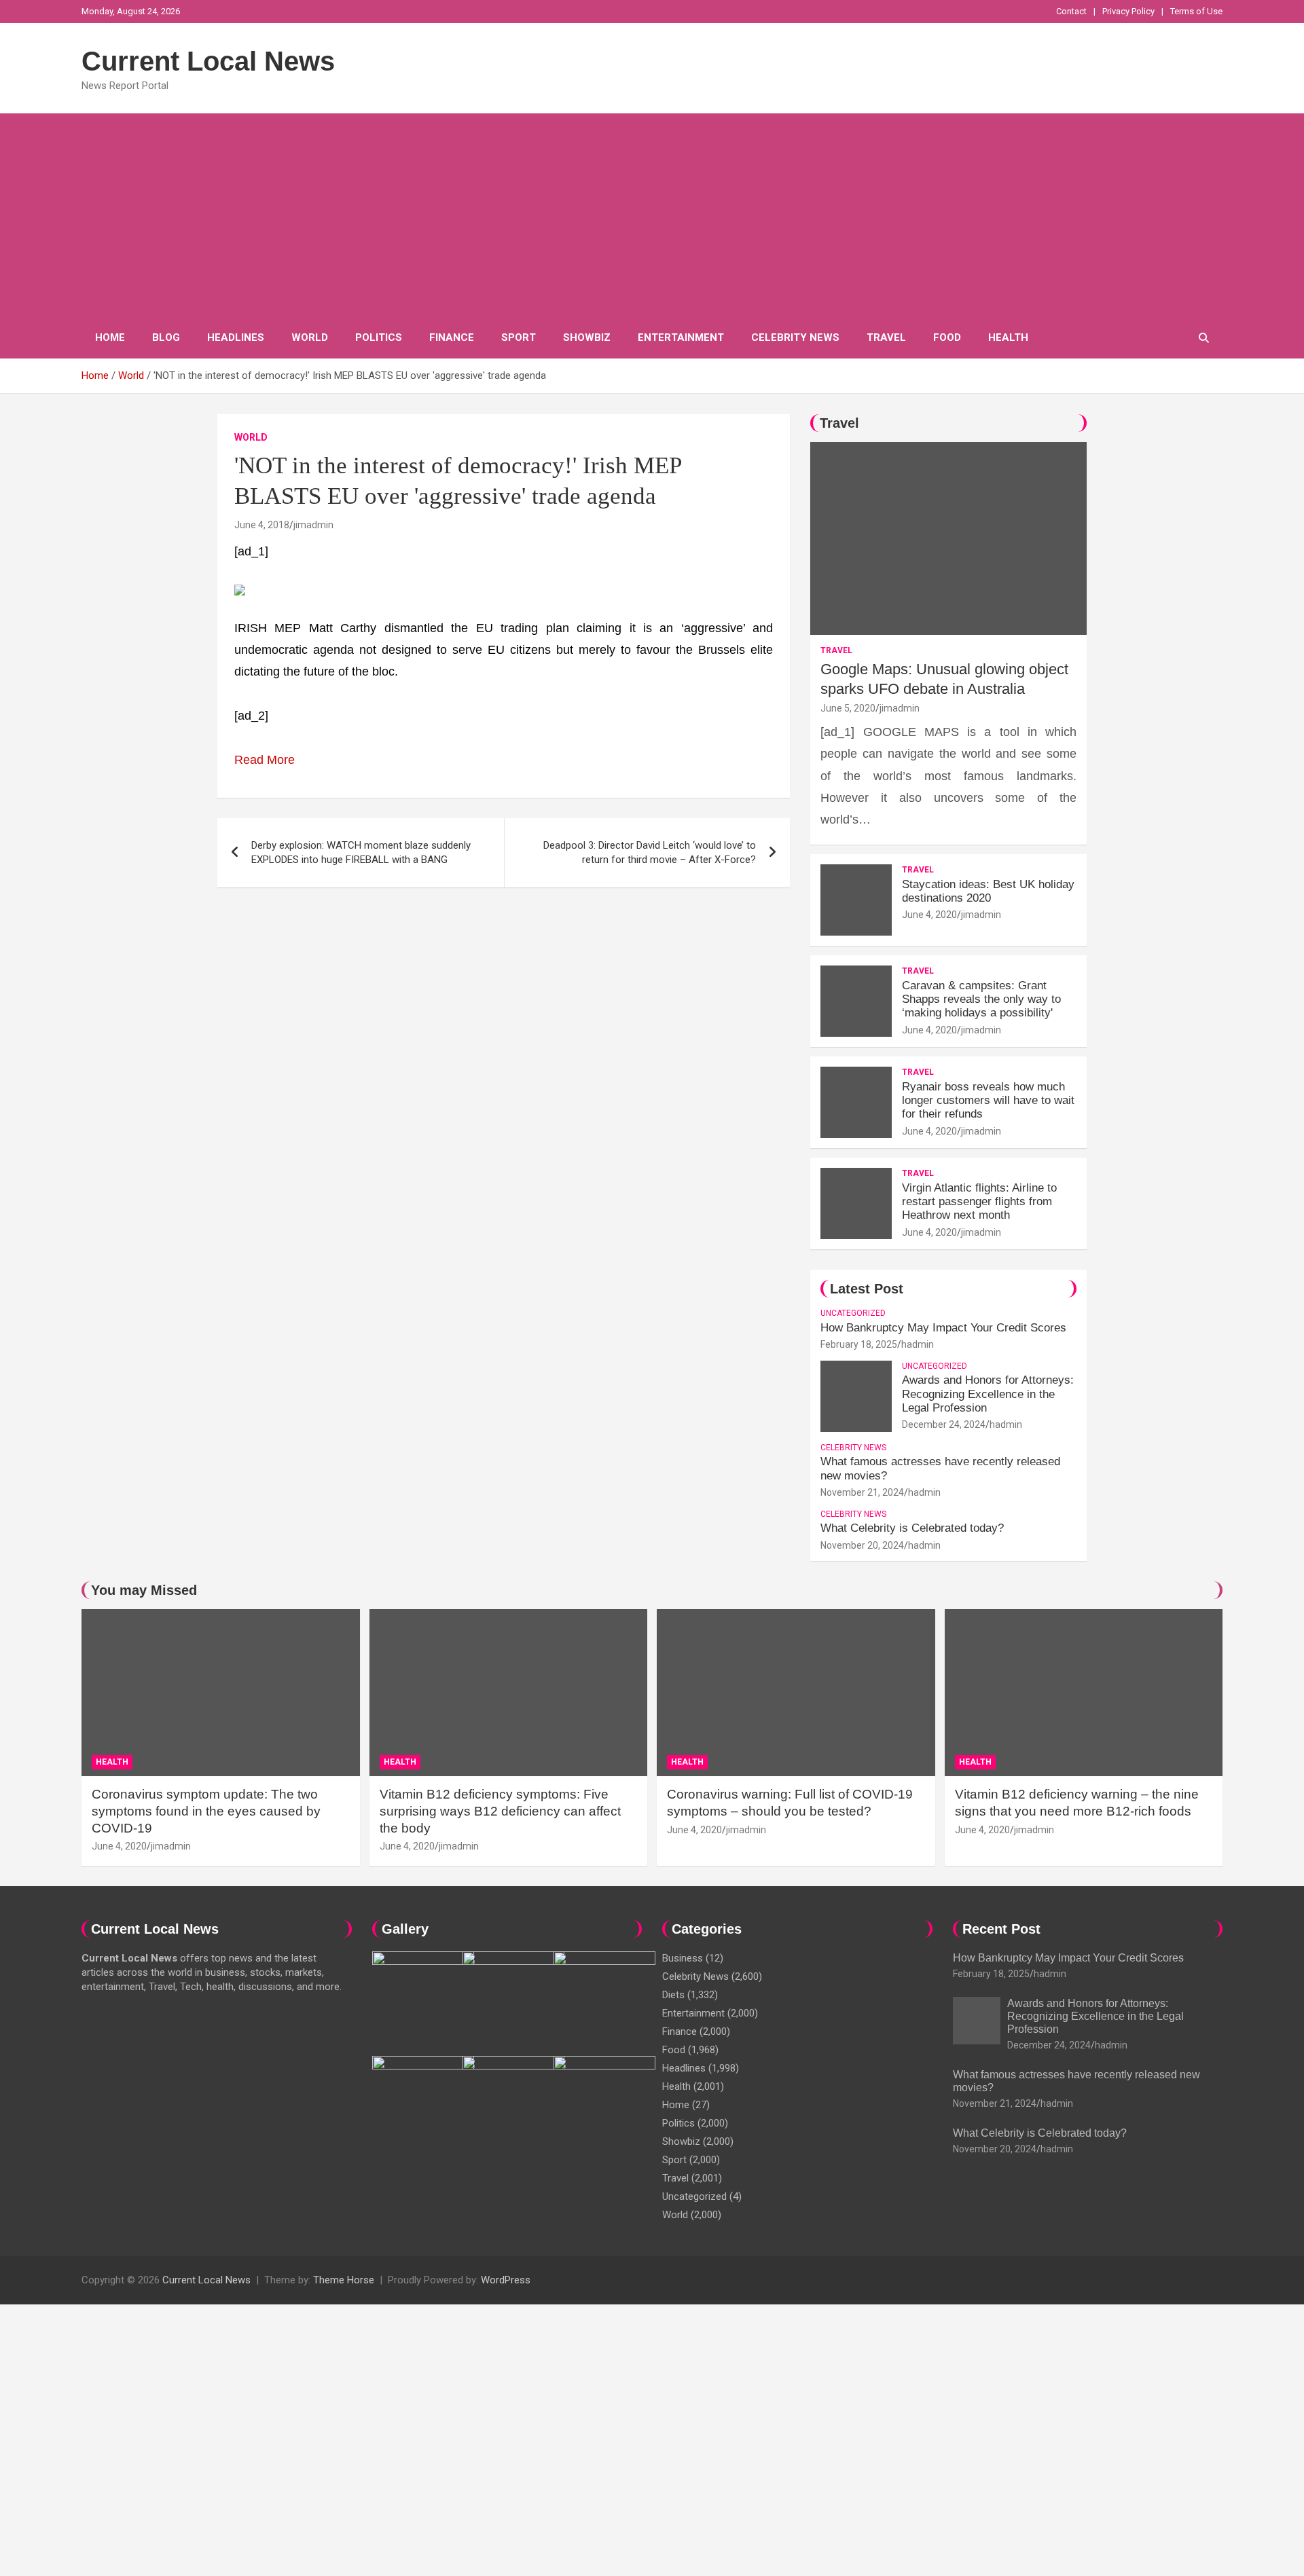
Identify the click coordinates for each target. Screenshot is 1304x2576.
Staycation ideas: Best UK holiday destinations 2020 (988, 891)
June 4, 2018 (262, 525)
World (310, 337)
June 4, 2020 (929, 915)
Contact (1071, 11)
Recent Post (1001, 1929)
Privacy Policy (1128, 11)
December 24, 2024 (944, 1424)
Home (110, 337)
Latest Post (867, 1289)
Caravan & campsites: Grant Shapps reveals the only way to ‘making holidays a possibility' (981, 999)
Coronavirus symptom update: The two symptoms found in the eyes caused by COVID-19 (206, 1811)
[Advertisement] (652, 215)
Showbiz (587, 337)
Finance (452, 337)
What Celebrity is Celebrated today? (912, 1528)
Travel (886, 337)
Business (683, 1958)
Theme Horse (344, 2280)
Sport (519, 337)
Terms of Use (1196, 11)
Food (947, 337)
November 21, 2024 (862, 1492)
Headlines (236, 337)
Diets (673, 1995)
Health (1008, 337)
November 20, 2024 (862, 1545)
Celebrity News (795, 337)
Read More (265, 760)
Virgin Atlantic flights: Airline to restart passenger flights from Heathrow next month (979, 1202)
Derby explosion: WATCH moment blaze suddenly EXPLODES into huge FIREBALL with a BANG (361, 852)
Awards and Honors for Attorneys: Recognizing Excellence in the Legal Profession (988, 1394)
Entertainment (681, 337)
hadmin (918, 1344)
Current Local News (208, 61)
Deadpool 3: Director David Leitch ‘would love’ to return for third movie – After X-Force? (650, 852)
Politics (379, 337)
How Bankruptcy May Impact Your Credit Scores (945, 1328)
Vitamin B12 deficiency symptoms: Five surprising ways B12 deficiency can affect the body (500, 1811)
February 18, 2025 (859, 1344)
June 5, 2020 (848, 708)
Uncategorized (853, 1313)
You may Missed (144, 1590)
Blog (166, 337)
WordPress (506, 2280)
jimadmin (313, 525)
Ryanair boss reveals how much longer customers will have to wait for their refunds (988, 1101)
